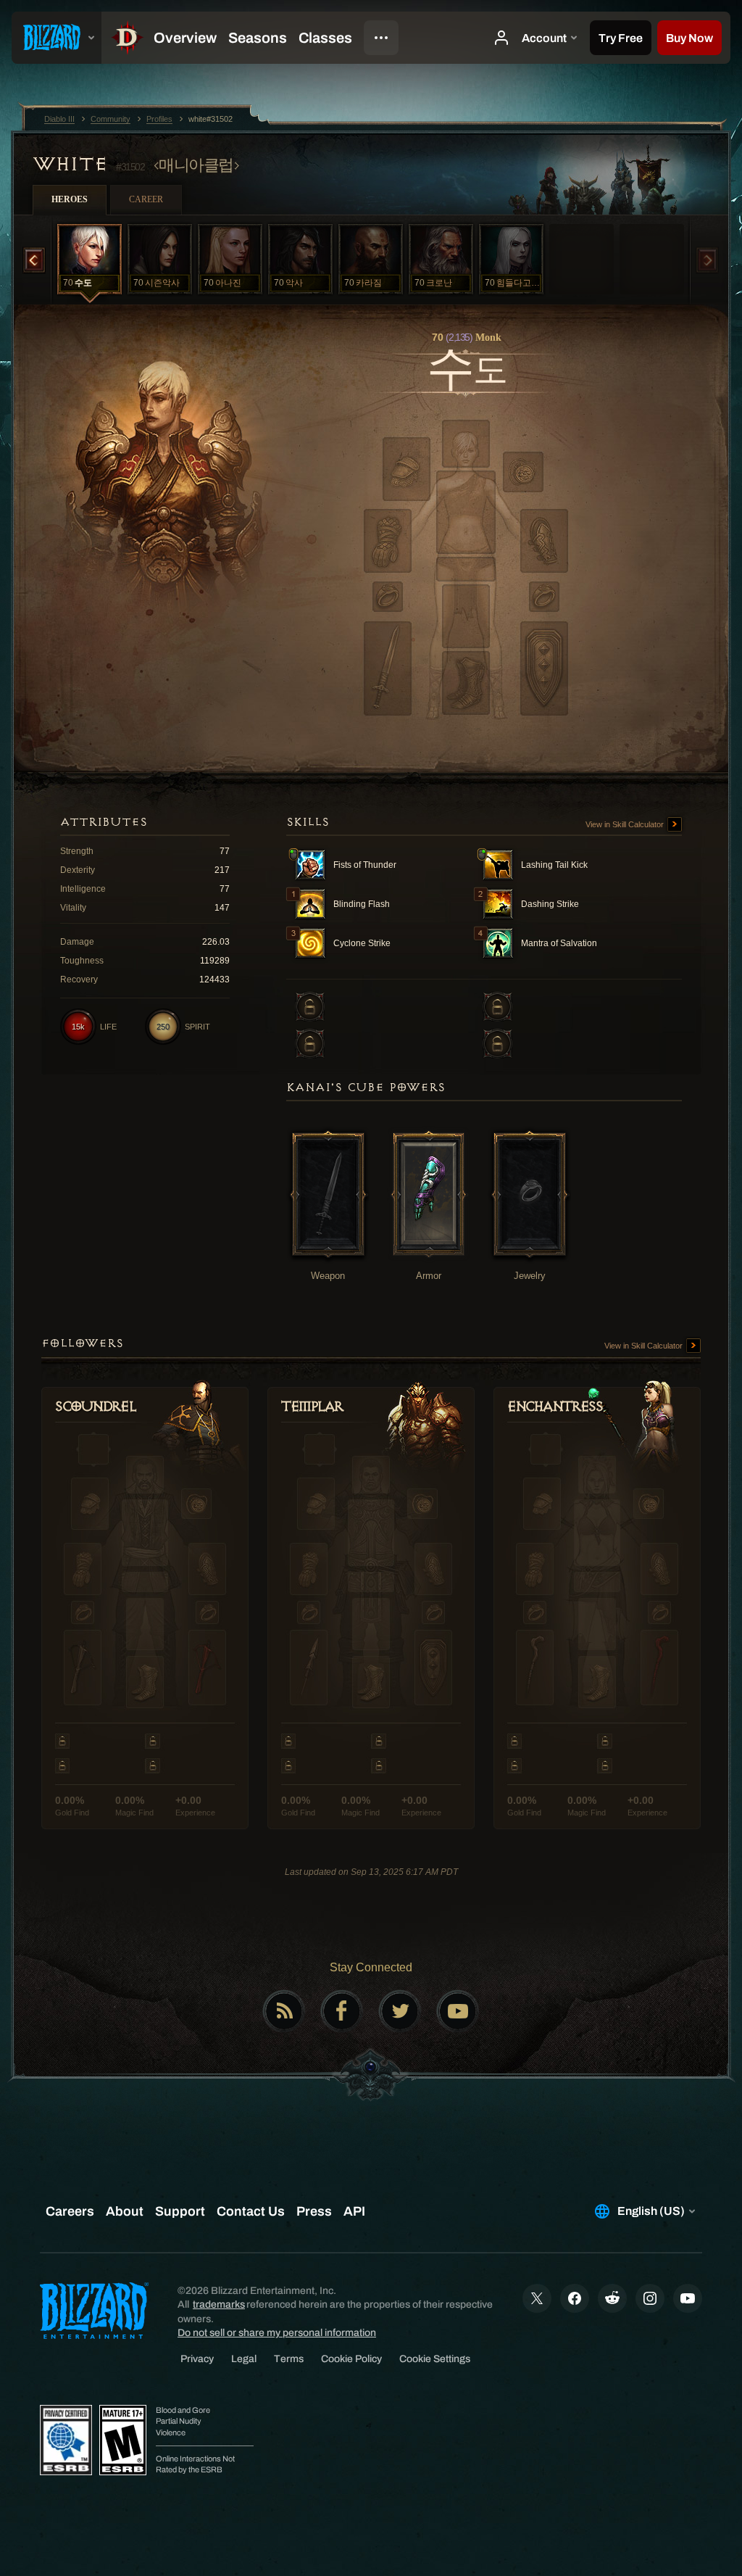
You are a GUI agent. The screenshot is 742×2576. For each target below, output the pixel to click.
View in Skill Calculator (626, 824)
